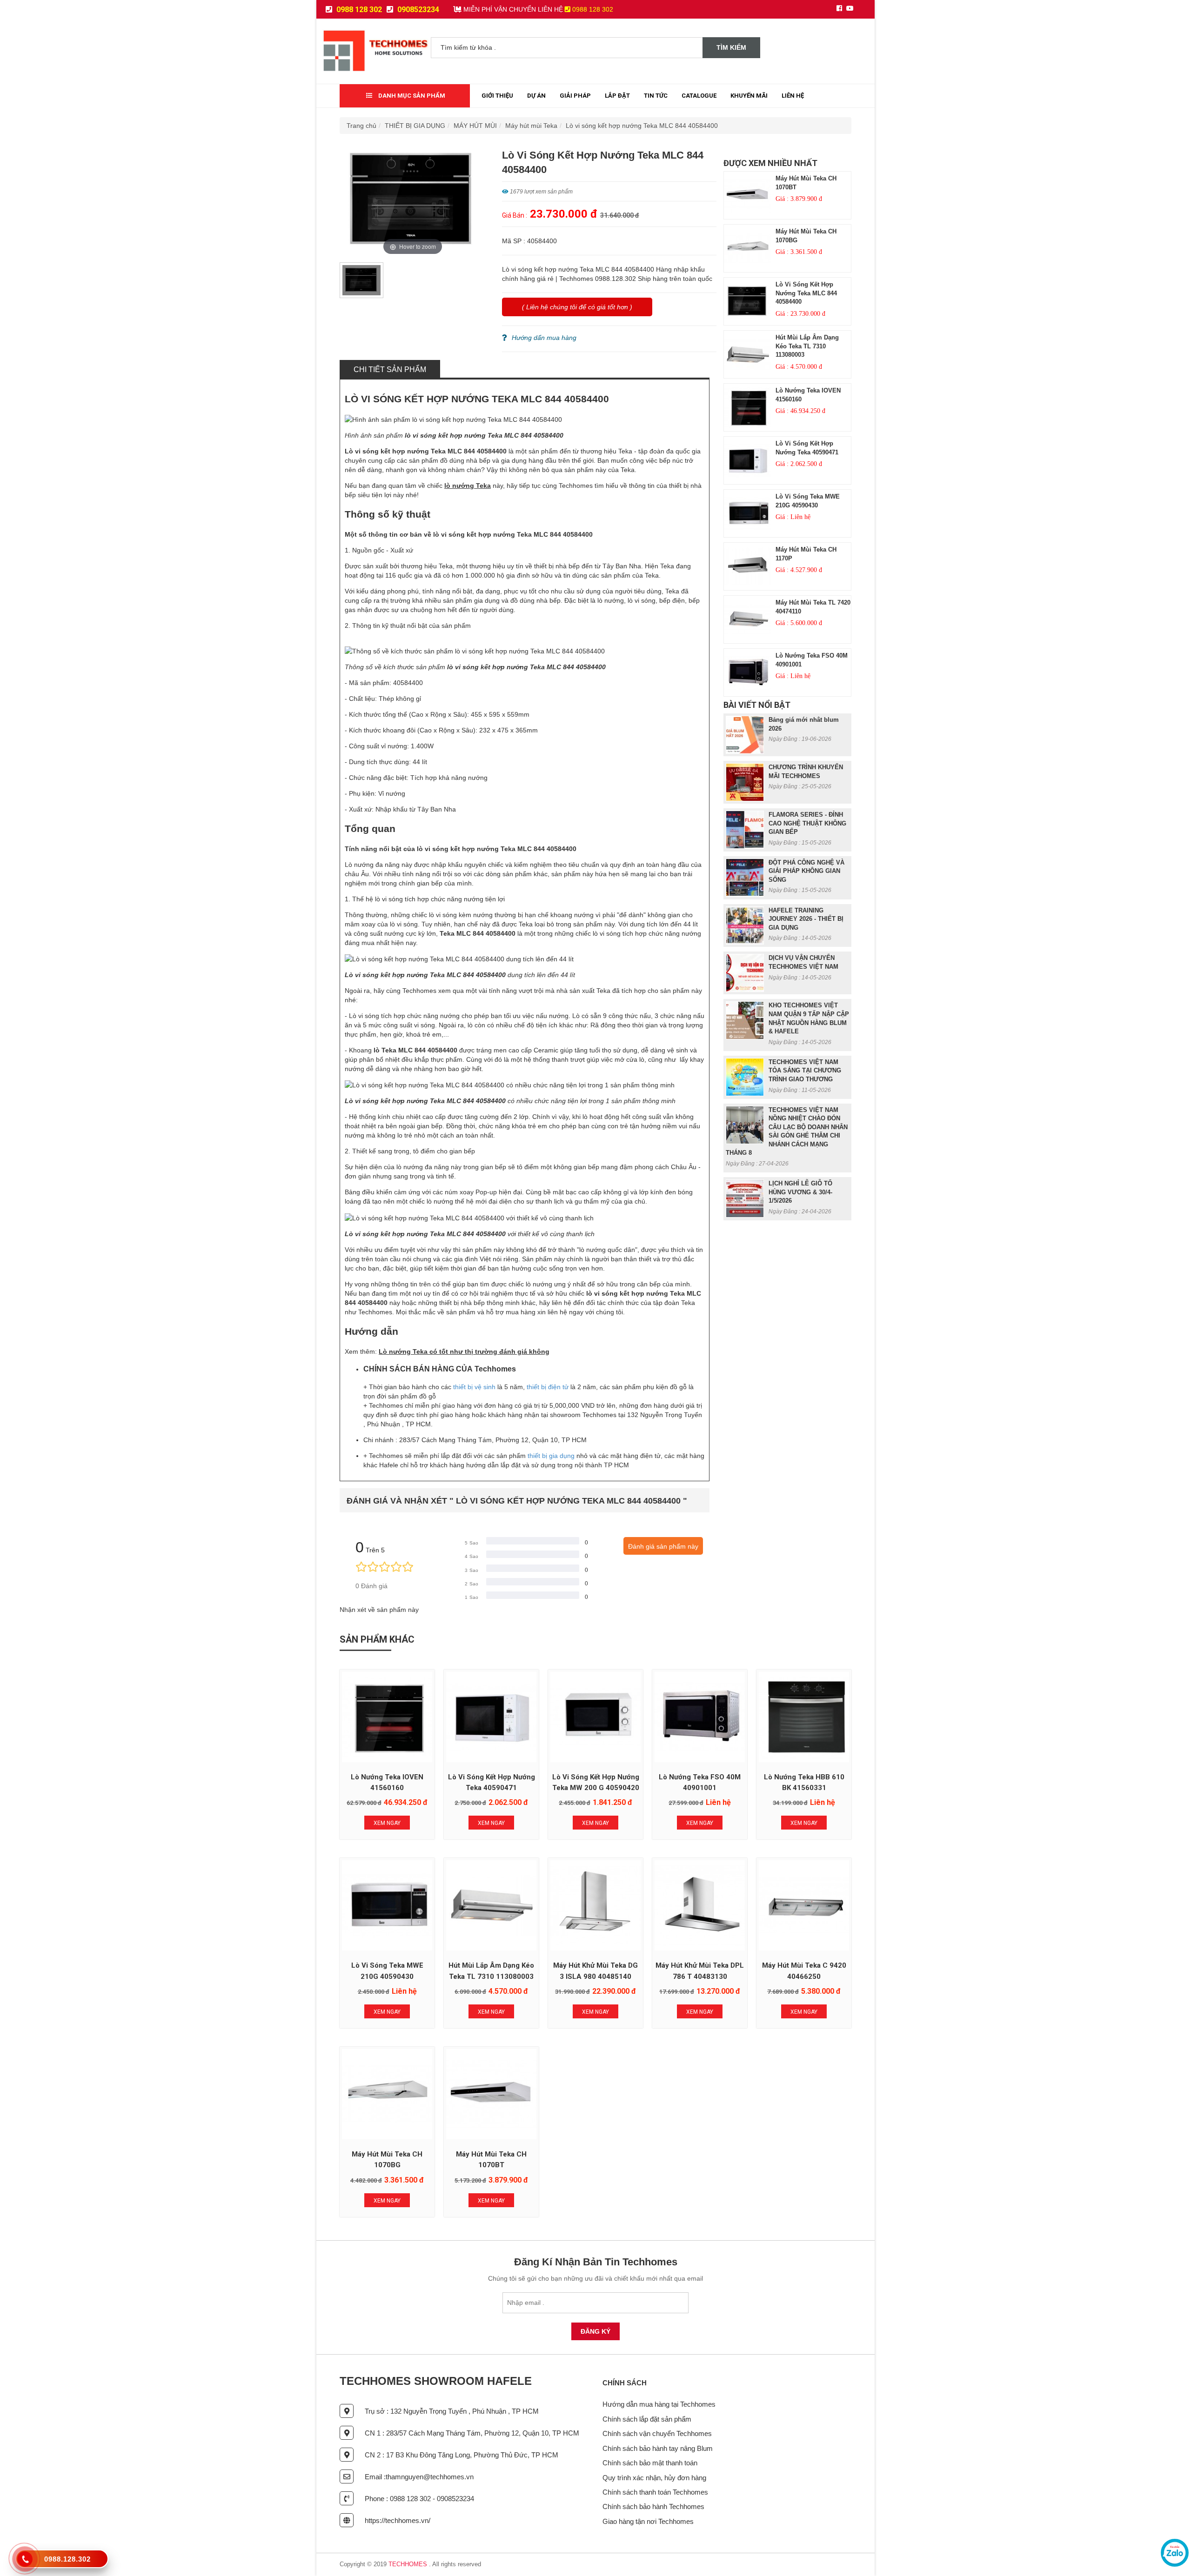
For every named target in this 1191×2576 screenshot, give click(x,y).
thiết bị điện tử (548, 1387)
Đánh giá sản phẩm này (663, 1546)
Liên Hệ (793, 96)
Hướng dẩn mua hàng (544, 338)
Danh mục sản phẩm (411, 96)
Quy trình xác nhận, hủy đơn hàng (654, 2478)
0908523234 (417, 10)
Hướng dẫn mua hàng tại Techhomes (659, 2404)
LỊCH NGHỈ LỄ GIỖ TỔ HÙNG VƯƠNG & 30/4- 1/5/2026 (800, 1192)
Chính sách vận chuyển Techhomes (657, 2433)
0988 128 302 (358, 10)
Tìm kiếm (731, 47)
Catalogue (699, 96)
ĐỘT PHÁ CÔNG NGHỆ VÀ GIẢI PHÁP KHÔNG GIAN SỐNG (806, 871)
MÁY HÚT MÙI (475, 126)
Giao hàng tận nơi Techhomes (648, 2521)
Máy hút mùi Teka (531, 126)
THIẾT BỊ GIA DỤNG (415, 126)
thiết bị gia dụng (551, 1456)
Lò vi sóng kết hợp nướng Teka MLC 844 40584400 (642, 126)
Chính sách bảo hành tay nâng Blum (658, 2448)
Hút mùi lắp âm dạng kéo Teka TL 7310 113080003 (807, 346)
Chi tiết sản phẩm (390, 369)
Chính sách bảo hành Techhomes (653, 2506)
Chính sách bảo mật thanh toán (650, 2463)
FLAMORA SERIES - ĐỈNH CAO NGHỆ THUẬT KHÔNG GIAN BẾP (807, 823)
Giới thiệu (497, 96)
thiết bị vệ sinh (474, 1387)
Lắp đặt (617, 96)
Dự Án (536, 96)
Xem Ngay (387, 1823)
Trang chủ (361, 126)
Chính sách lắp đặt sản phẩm (647, 2419)
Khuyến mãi (749, 96)
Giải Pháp (575, 96)
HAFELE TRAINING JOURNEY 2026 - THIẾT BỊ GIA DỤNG (806, 919)
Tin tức (656, 96)
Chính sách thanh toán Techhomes (655, 2492)
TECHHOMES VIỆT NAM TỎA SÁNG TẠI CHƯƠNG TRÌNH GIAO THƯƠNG (805, 1071)
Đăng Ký (595, 2331)
